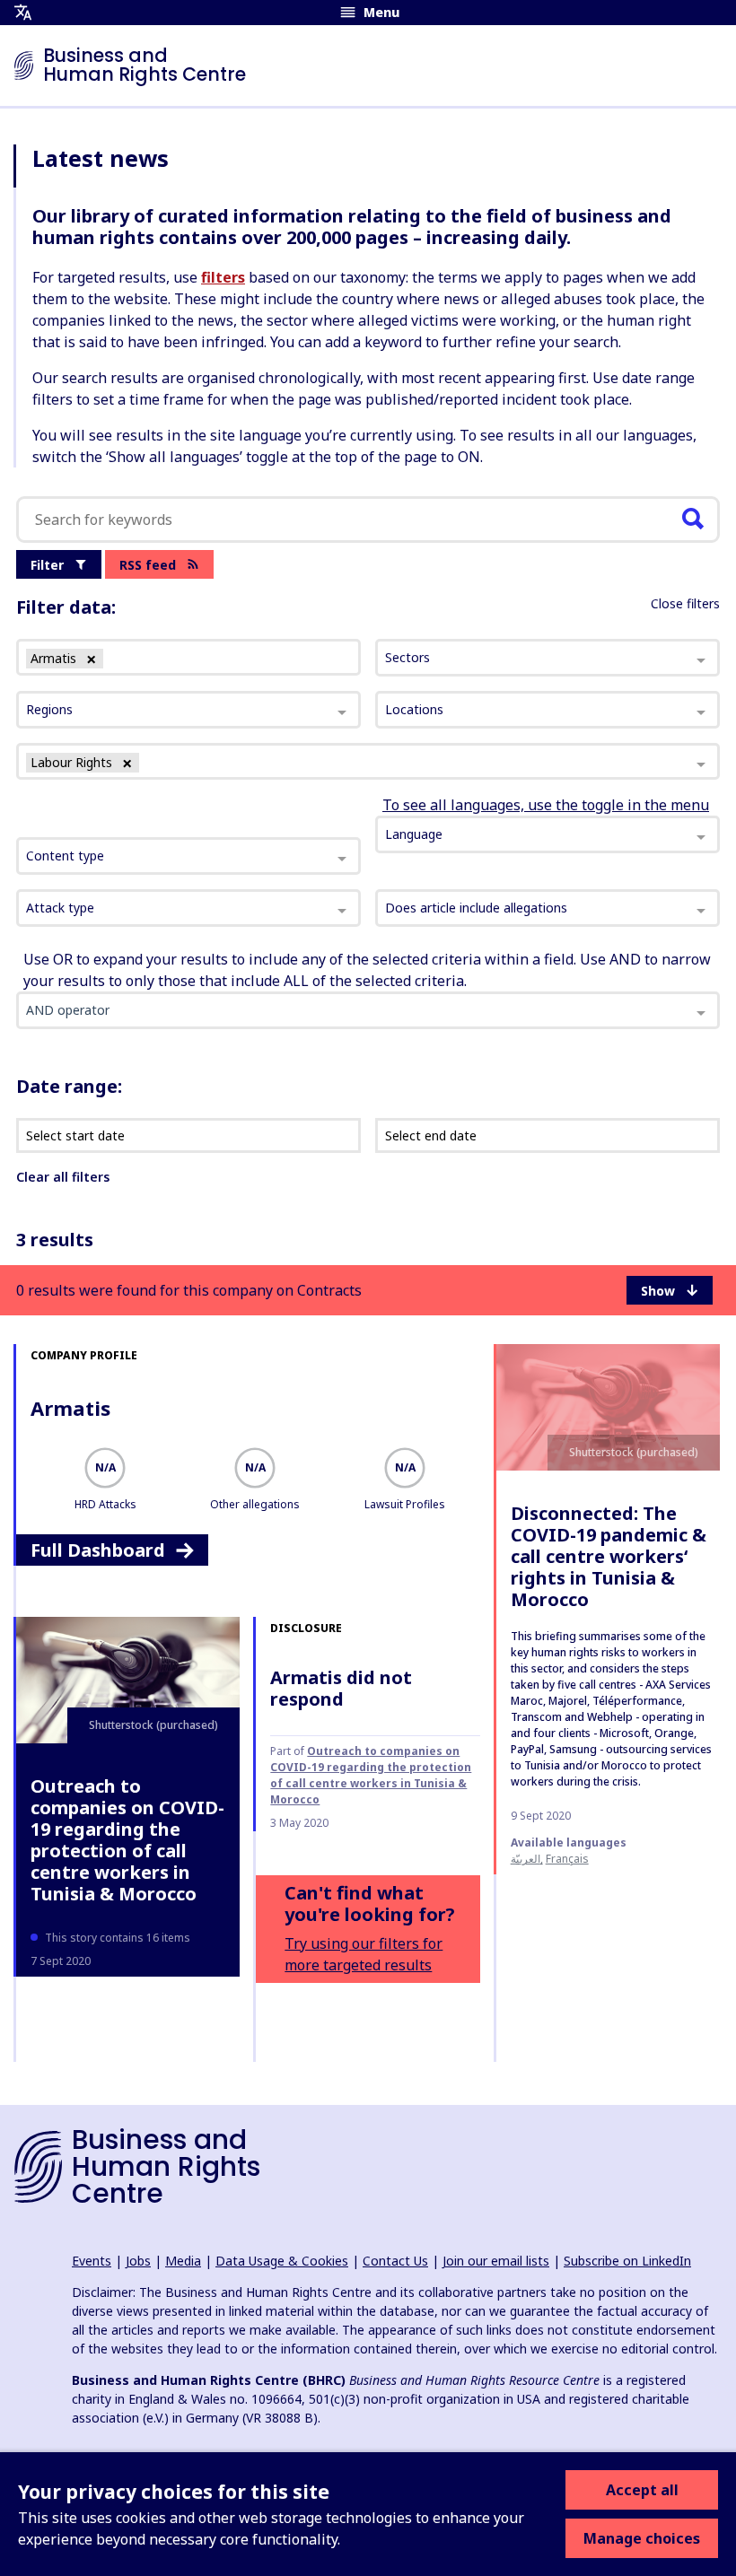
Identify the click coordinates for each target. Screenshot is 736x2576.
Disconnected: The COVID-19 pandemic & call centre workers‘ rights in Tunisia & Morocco (609, 1556)
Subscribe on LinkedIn (627, 2261)
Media (183, 2261)
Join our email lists (496, 2261)
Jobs (138, 2261)
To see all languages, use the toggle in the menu (546, 805)
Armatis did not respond (341, 1688)
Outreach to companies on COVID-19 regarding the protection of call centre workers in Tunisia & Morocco (127, 1840)
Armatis (70, 1408)
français (567, 1859)
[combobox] (188, 856)
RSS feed (148, 565)
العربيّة (526, 1859)
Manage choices (642, 2538)
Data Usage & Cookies (282, 2261)
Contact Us (395, 2261)
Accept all (642, 2490)
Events (92, 2261)
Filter (47, 565)
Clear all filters (63, 1177)
